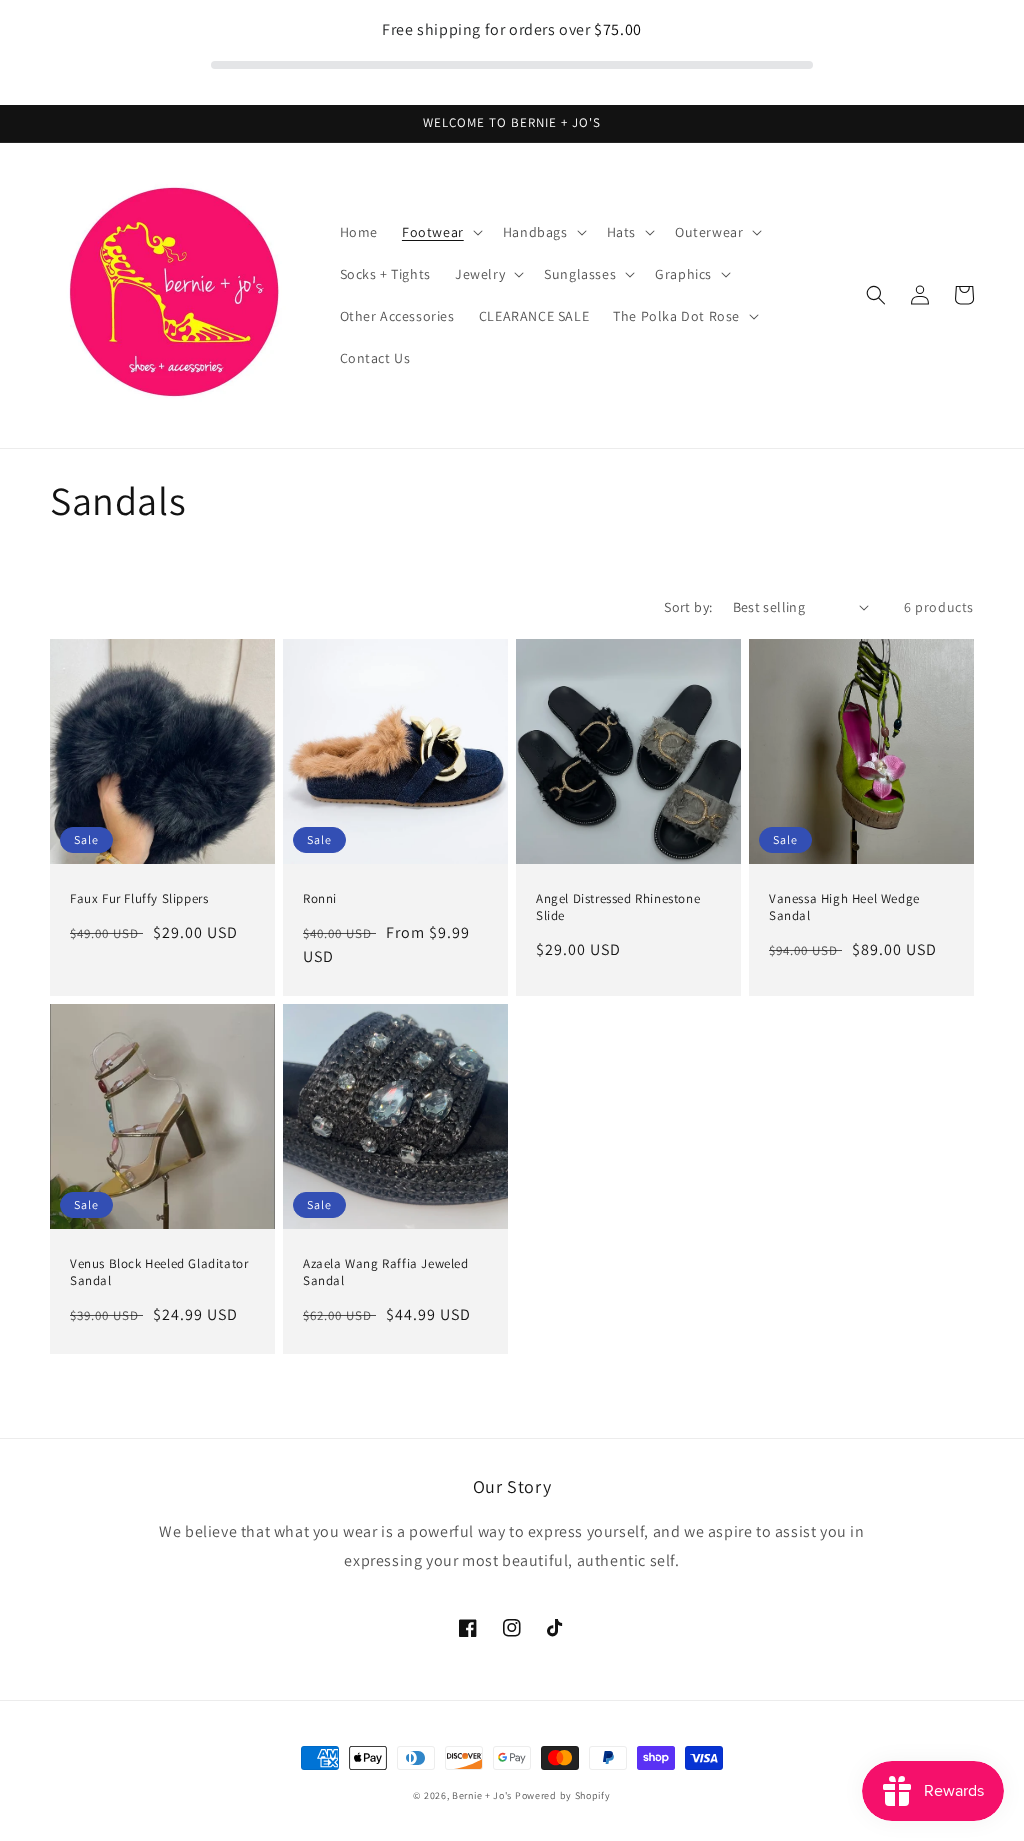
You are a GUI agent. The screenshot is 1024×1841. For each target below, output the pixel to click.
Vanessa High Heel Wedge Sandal (844, 907)
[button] (440, 232)
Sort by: (688, 607)
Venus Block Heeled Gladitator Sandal (159, 1272)
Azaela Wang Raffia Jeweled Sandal (386, 1272)
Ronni (320, 899)
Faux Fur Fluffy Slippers (139, 899)
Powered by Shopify (563, 1795)
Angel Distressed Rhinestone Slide (618, 907)
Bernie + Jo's (482, 1795)
